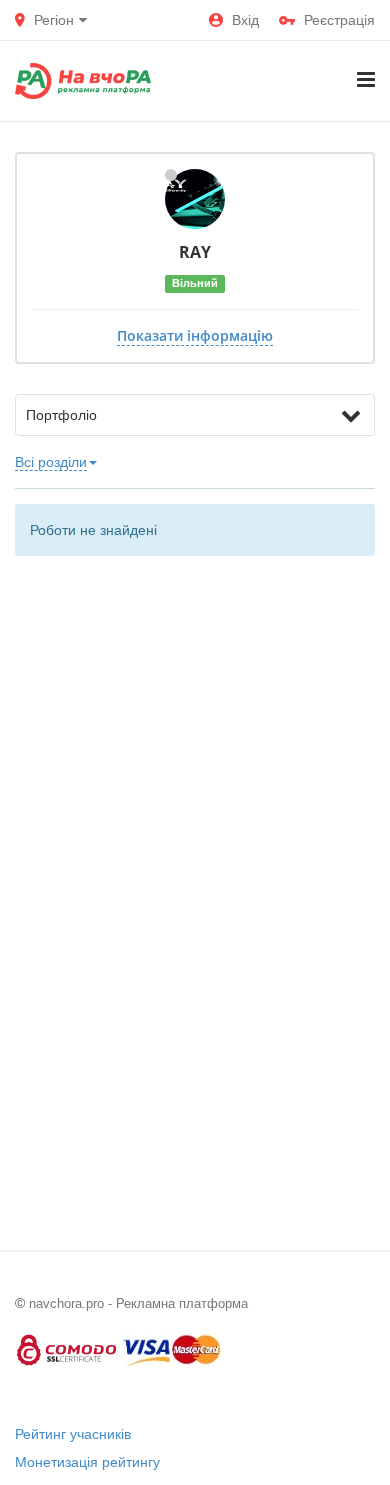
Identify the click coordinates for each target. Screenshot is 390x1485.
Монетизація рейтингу (87, 1462)
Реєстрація (339, 20)
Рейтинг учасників (73, 1434)
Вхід (245, 20)
